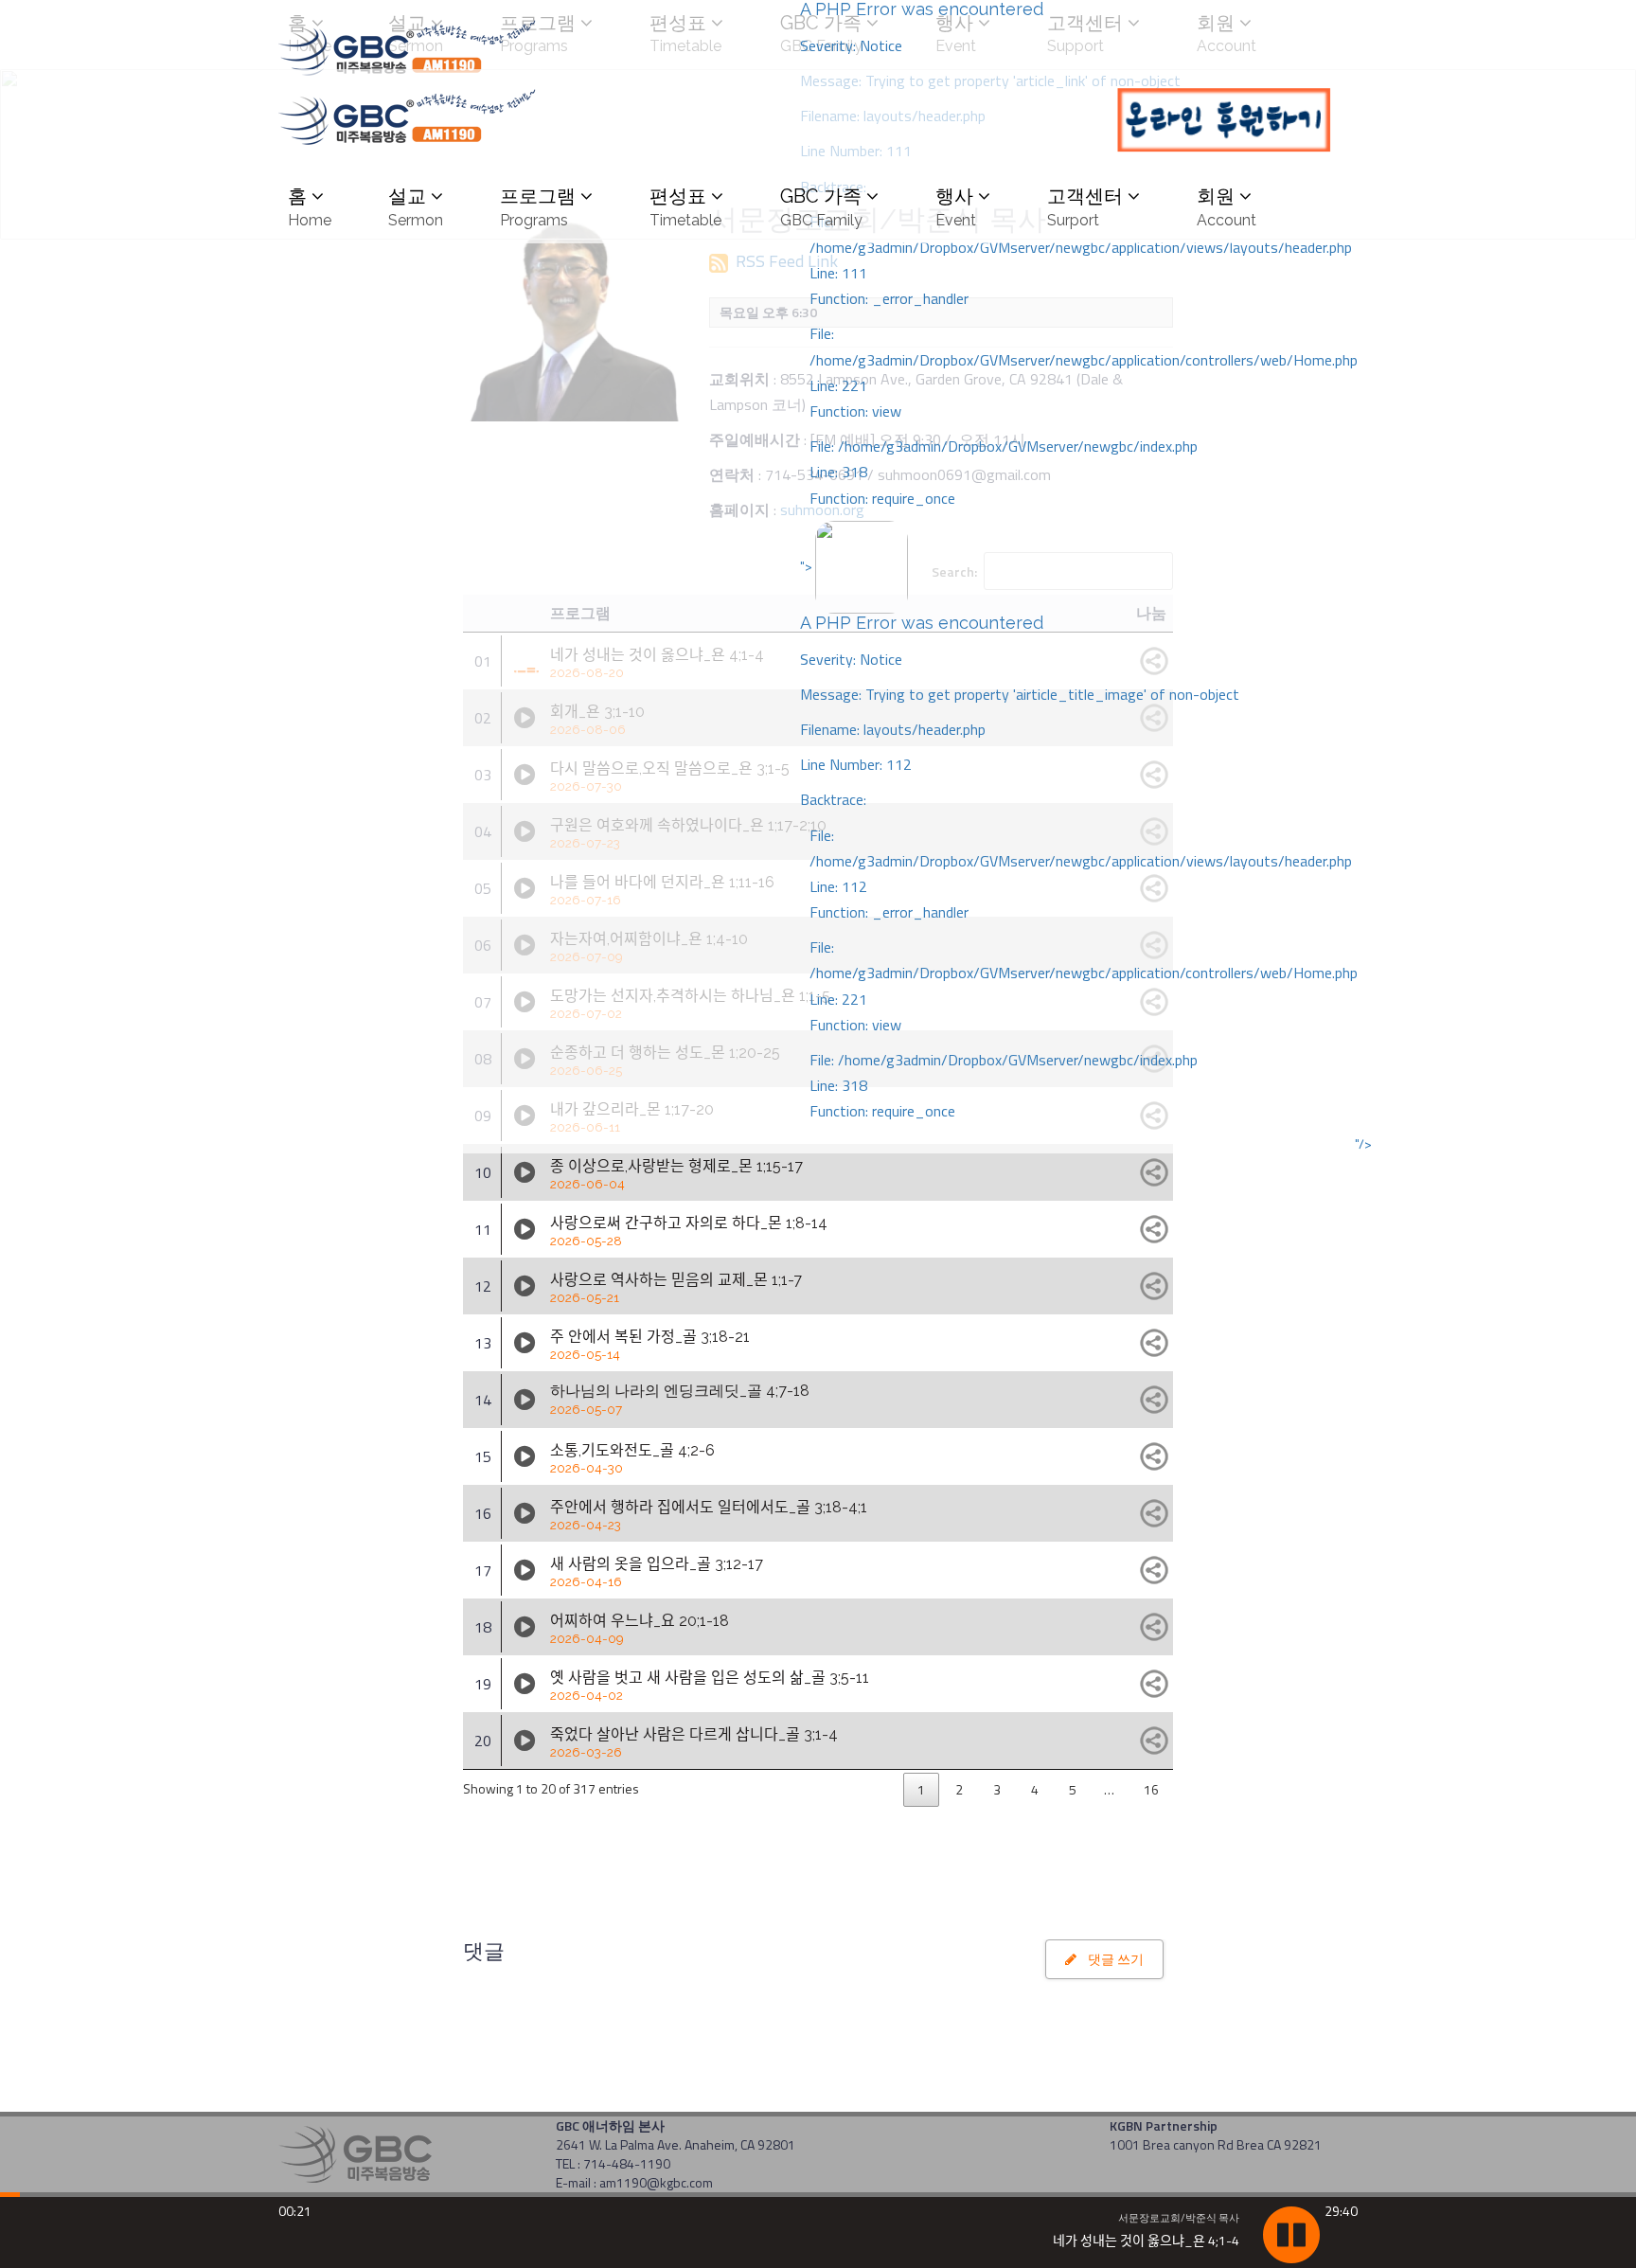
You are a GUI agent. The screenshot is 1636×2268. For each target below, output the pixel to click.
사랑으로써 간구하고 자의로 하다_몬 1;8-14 (689, 1231)
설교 (416, 207)
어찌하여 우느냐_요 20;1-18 (640, 1629)
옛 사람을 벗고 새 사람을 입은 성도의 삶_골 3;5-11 (710, 1686)
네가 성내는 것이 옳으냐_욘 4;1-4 (1146, 2240)
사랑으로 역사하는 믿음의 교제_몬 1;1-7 (676, 1288)
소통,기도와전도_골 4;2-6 (632, 1458)
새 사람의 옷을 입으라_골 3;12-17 (657, 1572)
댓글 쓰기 (1110, 1959)
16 (1151, 1789)
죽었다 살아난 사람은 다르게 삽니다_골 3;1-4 (694, 1742)
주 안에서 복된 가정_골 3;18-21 (650, 1345)
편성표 (685, 207)
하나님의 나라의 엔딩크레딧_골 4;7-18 (680, 1399)
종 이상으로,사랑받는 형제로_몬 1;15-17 (676, 1174)
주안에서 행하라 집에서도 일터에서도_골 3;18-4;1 (709, 1515)
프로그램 (538, 207)
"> (1079, 839)
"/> (1363, 1144)
